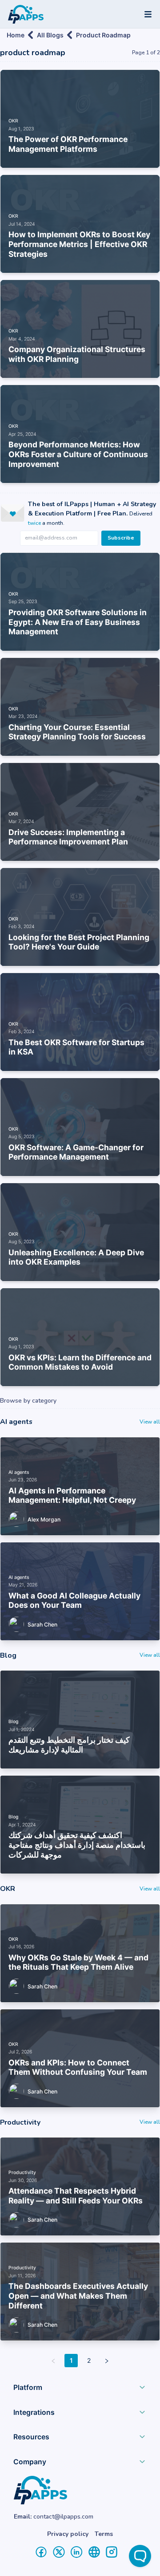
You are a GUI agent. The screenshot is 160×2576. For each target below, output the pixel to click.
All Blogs (50, 35)
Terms (104, 2534)
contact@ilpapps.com (63, 2517)
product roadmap (103, 35)
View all (150, 1422)
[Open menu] (148, 14)
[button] (80, 2389)
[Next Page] (107, 2361)
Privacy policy (68, 2534)
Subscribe (121, 538)
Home (16, 35)
